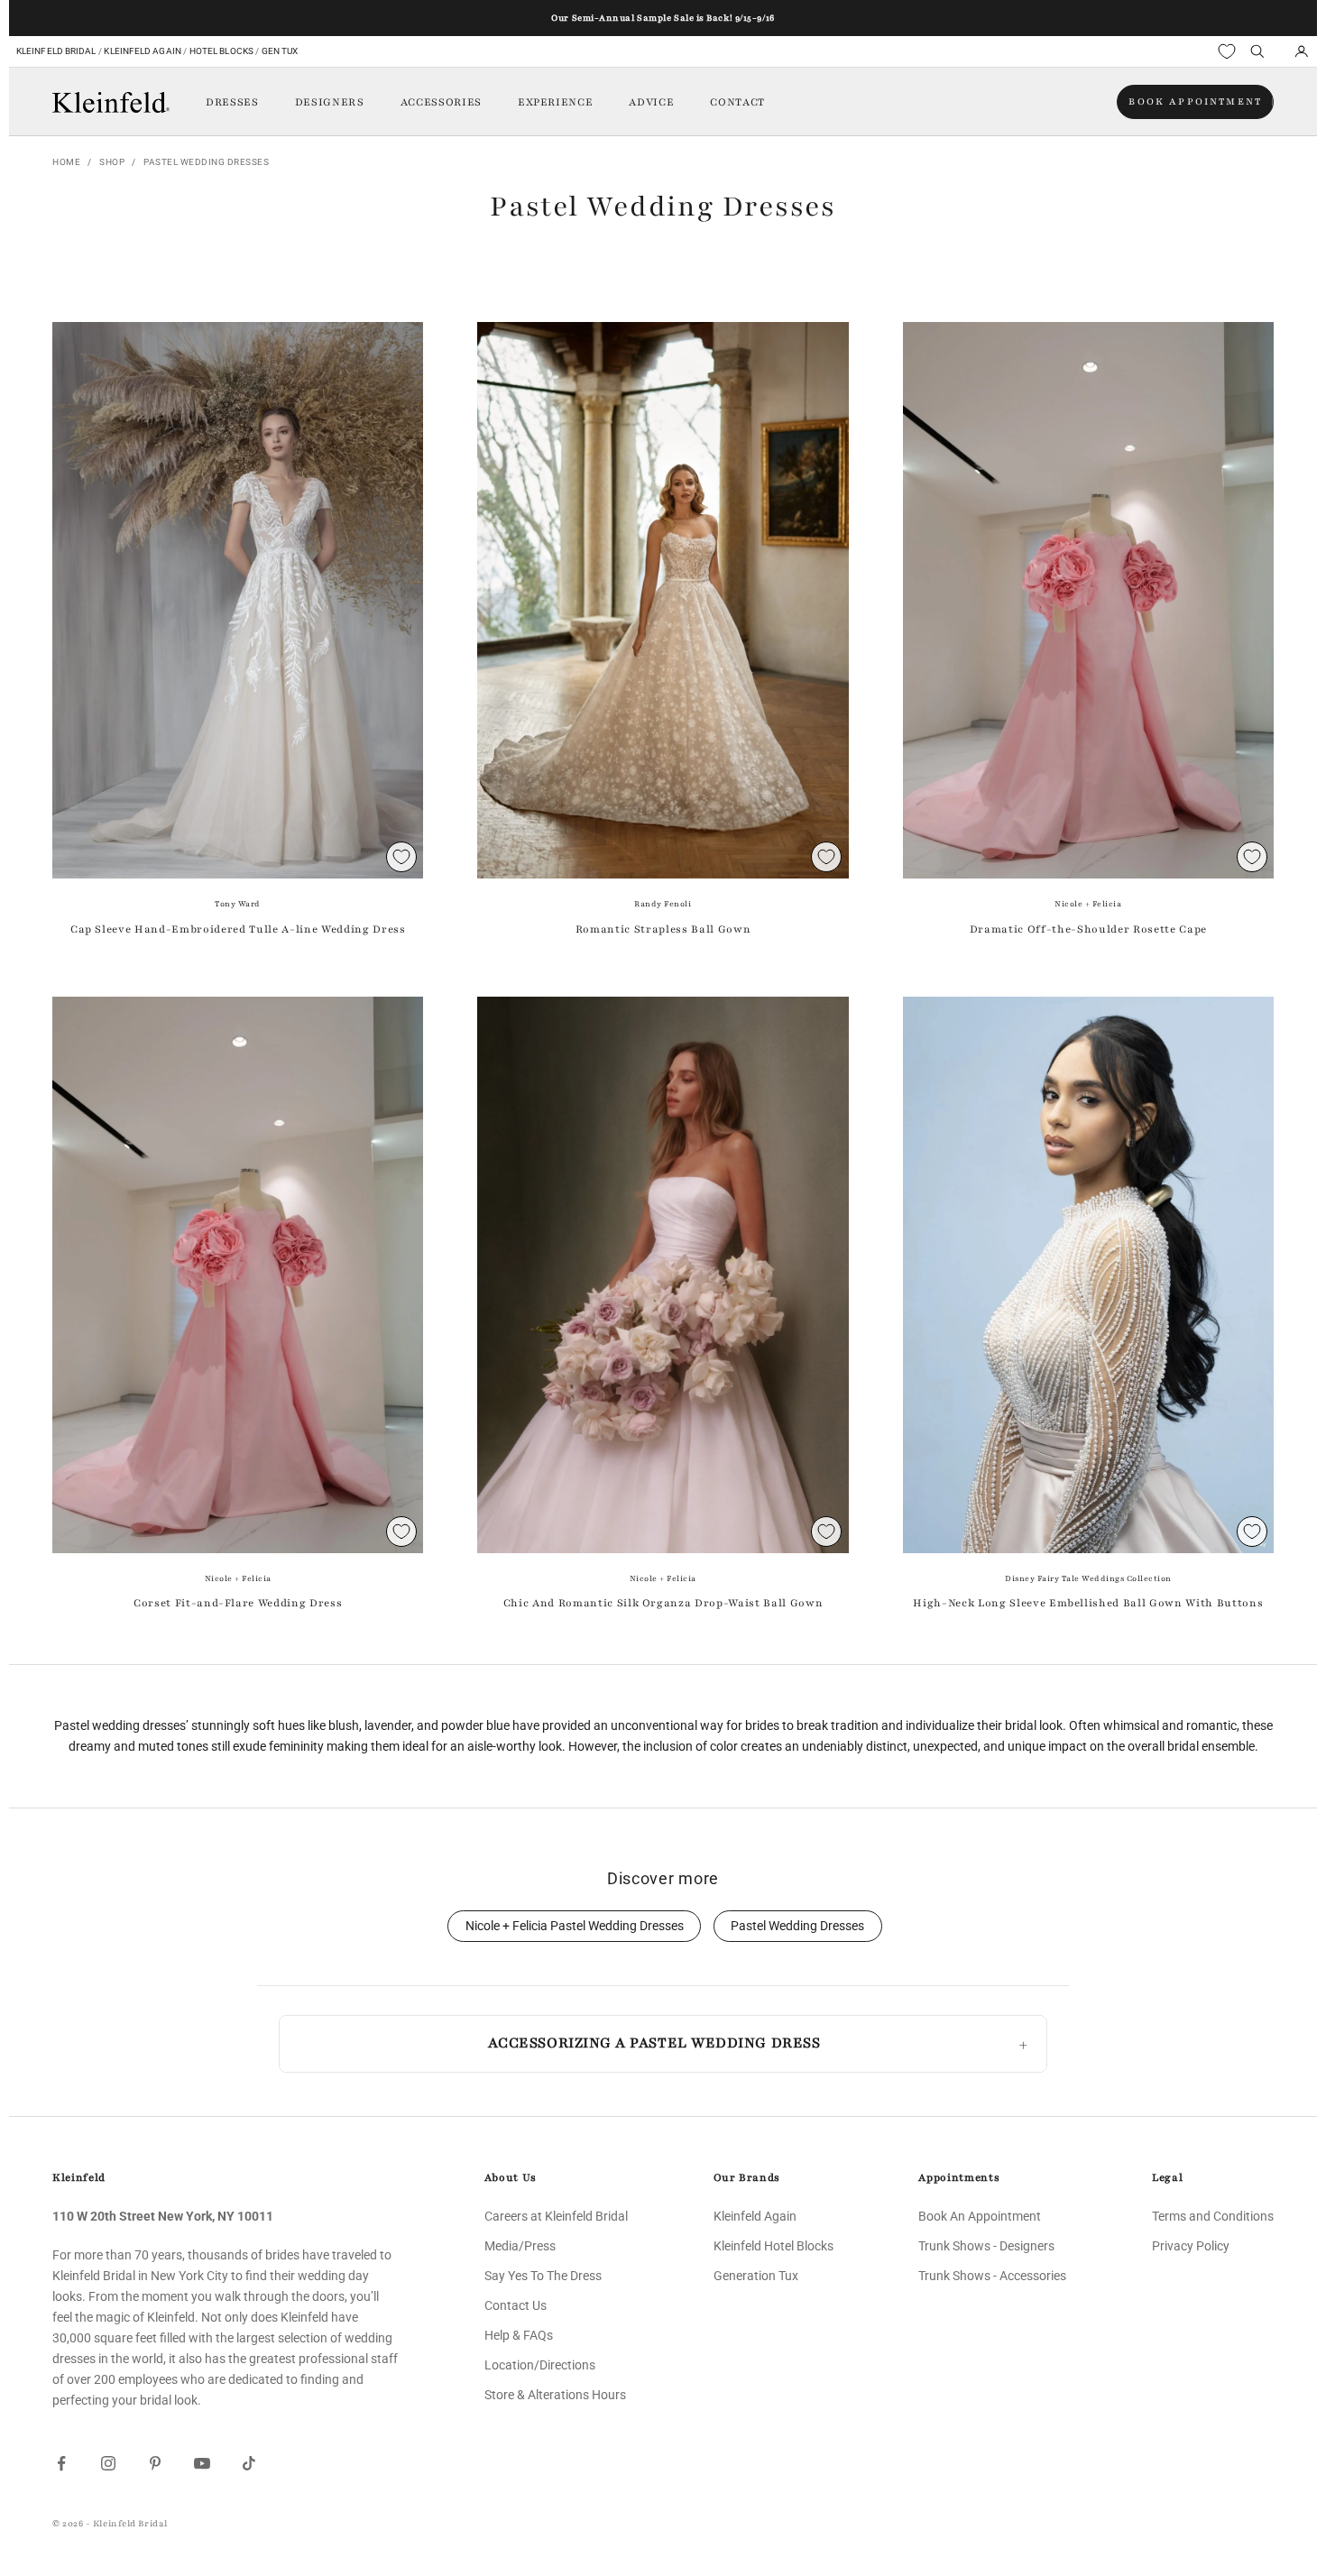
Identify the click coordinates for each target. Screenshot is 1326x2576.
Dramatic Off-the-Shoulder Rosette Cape (1088, 929)
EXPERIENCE (556, 102)
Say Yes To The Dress (543, 2276)
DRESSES (232, 102)
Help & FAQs (519, 2335)
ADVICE (651, 102)
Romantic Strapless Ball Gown (663, 929)
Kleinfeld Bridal (56, 51)
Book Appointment (1195, 101)
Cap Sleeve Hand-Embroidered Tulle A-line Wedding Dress (238, 929)
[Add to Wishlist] (401, 857)
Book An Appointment (980, 2216)
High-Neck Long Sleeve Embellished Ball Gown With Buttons (1088, 1603)
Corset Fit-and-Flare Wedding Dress (238, 1603)
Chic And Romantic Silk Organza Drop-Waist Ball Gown (663, 1603)
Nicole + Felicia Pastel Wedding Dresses (575, 1926)
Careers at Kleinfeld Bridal (556, 2216)
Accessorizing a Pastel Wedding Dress (654, 2043)
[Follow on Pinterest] (155, 2463)
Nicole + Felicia (1088, 904)
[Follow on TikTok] (249, 2463)
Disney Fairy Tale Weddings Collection (1088, 1578)
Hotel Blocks (221, 51)
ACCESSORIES (441, 102)
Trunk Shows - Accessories (992, 2276)
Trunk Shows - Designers (986, 2246)
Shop (112, 162)
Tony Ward (238, 904)
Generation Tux (756, 2276)
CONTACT (737, 102)
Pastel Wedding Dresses (206, 162)
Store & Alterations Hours (555, 2395)
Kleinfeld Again (142, 51)
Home (66, 162)
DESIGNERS (330, 102)
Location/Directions (540, 2365)
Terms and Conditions (1213, 2216)
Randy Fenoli (663, 904)
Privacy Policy (1191, 2246)
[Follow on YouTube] (202, 2463)
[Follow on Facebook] (61, 2463)
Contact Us (516, 2305)
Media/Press (520, 2246)
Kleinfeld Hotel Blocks (773, 2246)
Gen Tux (280, 51)
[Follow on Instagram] (108, 2463)
